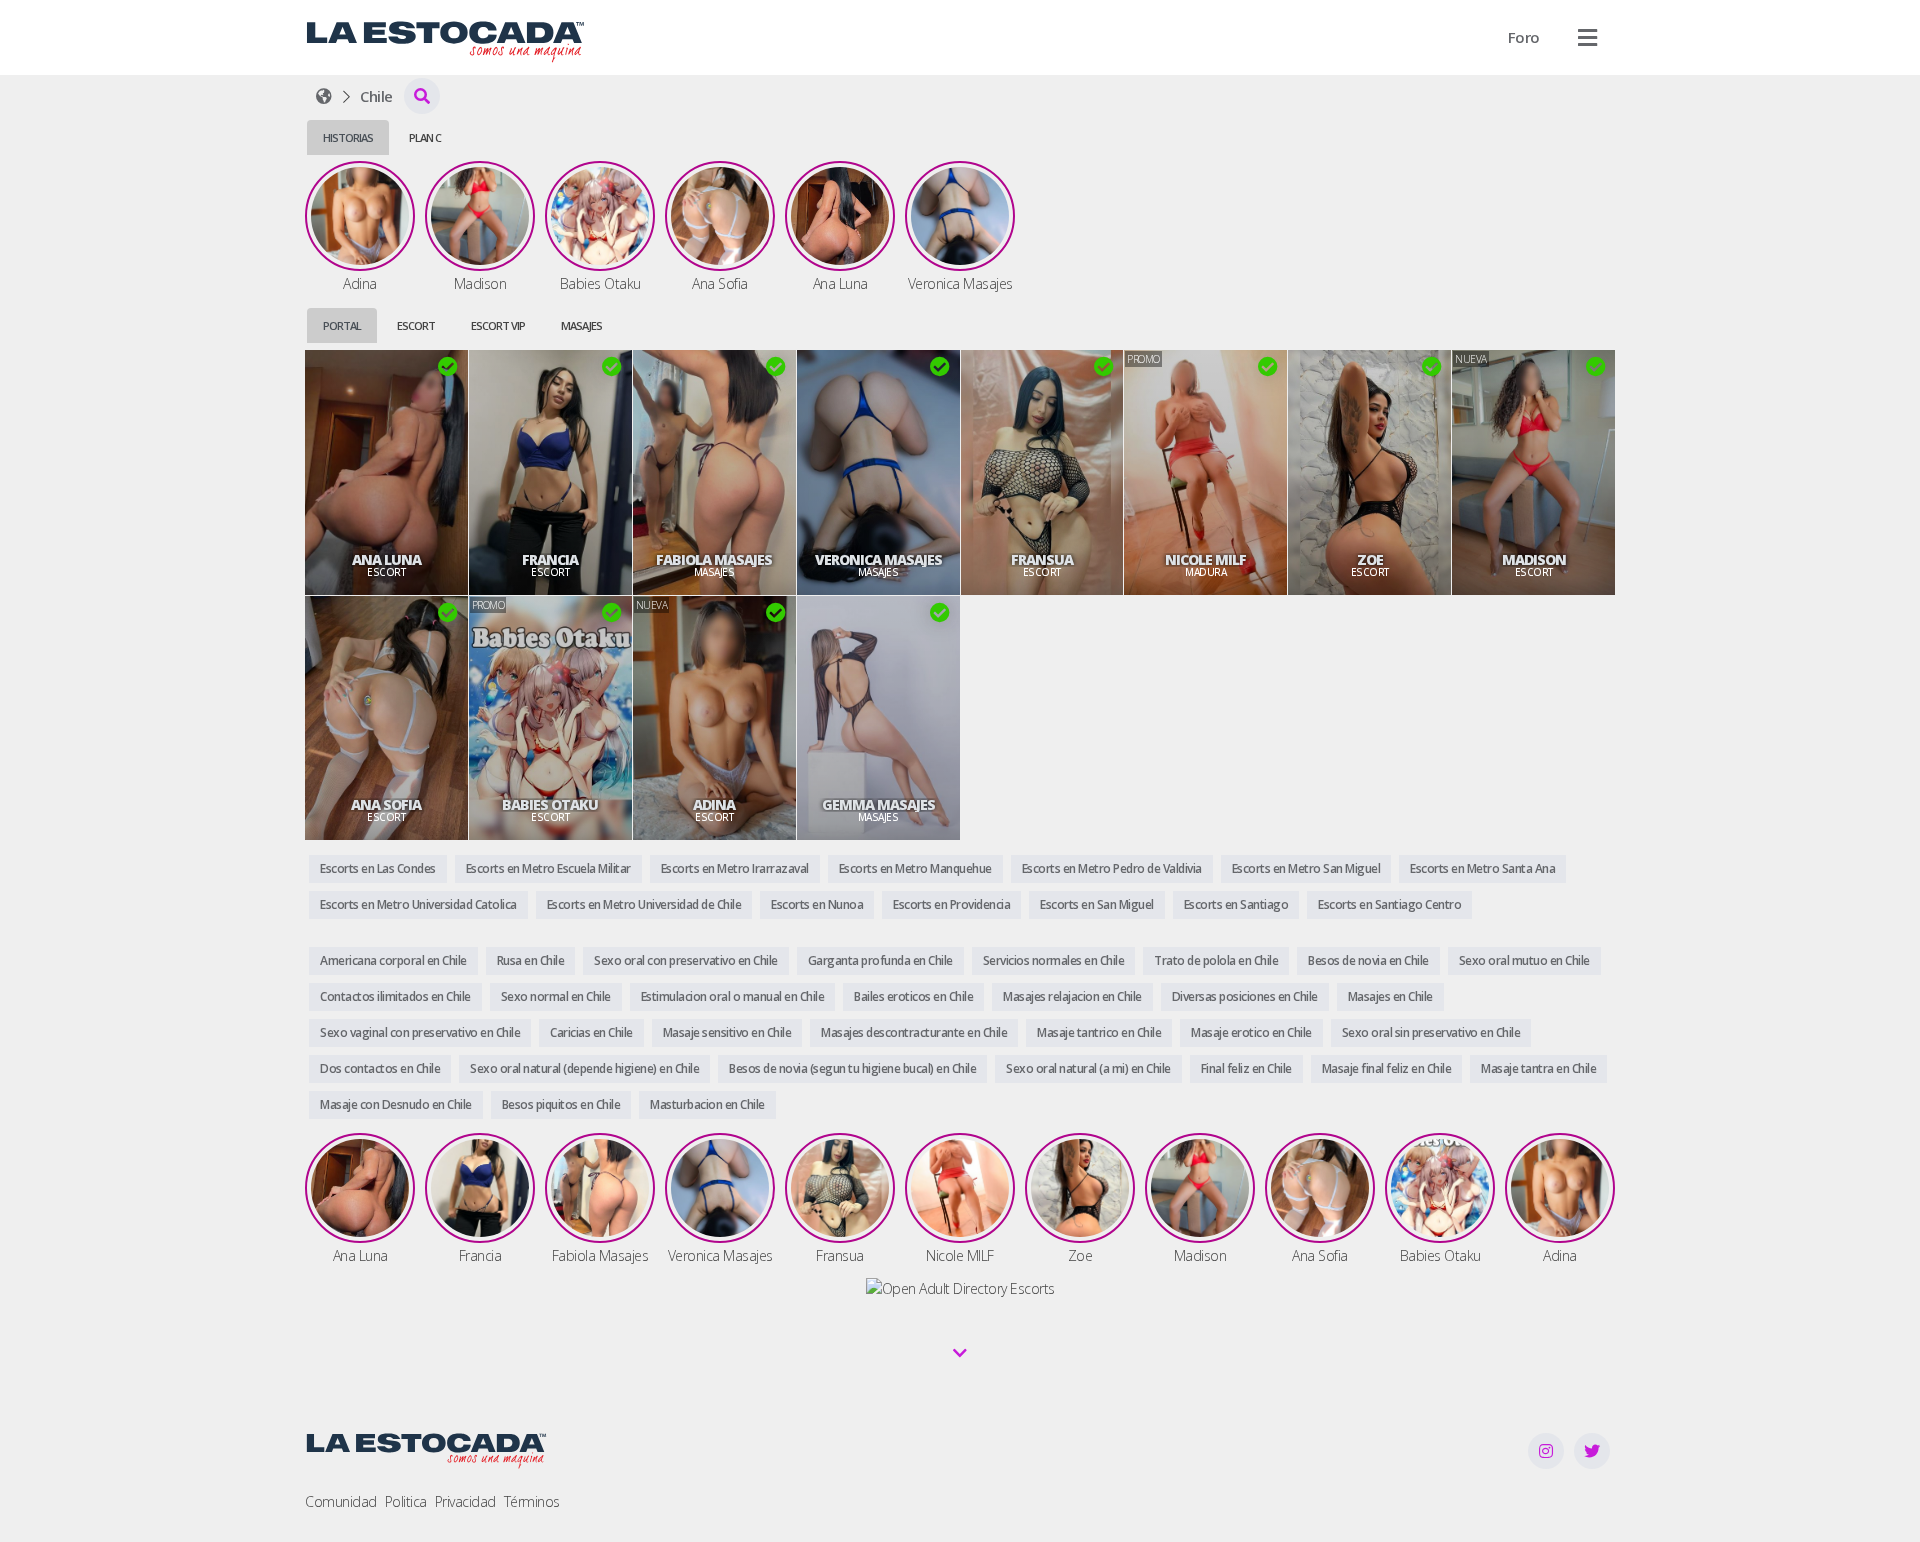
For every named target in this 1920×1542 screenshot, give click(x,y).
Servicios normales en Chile (1054, 960)
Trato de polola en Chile (1216, 960)
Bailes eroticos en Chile (913, 996)
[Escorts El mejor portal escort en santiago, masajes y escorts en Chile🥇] (324, 96)
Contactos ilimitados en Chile (395, 996)
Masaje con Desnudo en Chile (396, 1104)
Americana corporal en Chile (393, 960)
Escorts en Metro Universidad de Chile (644, 904)
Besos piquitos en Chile (561, 1104)
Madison (1534, 560)
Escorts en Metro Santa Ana (1482, 868)
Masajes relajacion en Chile (1072, 996)
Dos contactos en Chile (380, 1068)
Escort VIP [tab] (498, 325)
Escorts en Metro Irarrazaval (735, 868)
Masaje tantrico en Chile (1099, 1032)
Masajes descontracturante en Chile (914, 1032)
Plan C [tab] (425, 137)
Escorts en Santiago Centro (1389, 904)
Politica (406, 1501)
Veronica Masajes (878, 560)
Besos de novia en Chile (1368, 960)
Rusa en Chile (531, 960)
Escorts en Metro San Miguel (1306, 868)
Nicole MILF (1205, 560)
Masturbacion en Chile (707, 1104)
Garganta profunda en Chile (880, 960)
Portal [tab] (342, 325)
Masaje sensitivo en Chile (727, 1032)
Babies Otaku (550, 805)
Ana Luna (386, 560)
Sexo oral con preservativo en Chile (686, 960)
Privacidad (465, 1501)
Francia (550, 560)
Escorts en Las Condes (378, 868)
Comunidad (341, 1501)
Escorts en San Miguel (1097, 904)
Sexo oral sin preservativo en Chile (1431, 1032)
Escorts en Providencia (951, 904)
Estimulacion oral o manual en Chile (733, 996)
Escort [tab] (416, 325)
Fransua (1042, 560)
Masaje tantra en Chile (1538, 1068)
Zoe (1370, 560)
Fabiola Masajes (714, 560)
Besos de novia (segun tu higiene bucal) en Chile (852, 1068)
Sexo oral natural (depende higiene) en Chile (584, 1068)
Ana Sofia (386, 805)
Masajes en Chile (1390, 996)
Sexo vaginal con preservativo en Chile (420, 1032)
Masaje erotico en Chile (1251, 1032)
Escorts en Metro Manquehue (915, 868)
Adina (714, 805)
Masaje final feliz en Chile (1387, 1068)
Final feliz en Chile (1246, 1068)
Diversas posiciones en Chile (1245, 996)
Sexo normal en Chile (556, 996)
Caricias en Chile (591, 1032)
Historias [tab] (348, 137)
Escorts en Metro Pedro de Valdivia (1112, 868)
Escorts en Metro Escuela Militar (548, 868)
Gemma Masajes (878, 805)
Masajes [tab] (581, 325)
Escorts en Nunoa (817, 904)
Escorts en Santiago (1236, 904)
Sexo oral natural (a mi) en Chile (1088, 1068)
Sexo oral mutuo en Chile (1524, 960)
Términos (532, 1501)
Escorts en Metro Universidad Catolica (418, 904)
